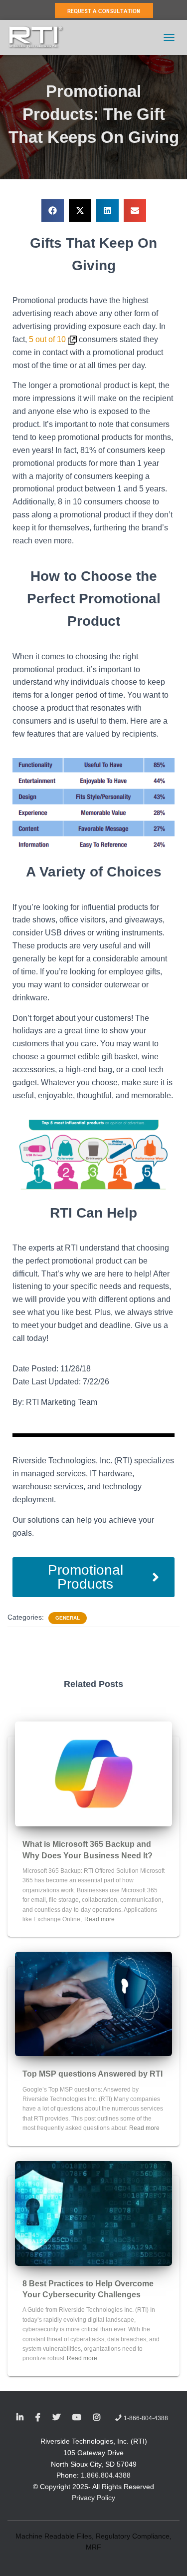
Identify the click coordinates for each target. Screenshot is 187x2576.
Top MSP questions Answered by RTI (93, 2074)
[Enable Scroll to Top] (167, 2556)
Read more (99, 1919)
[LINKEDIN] (20, 2418)
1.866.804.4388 (106, 2475)
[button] (53, 211)
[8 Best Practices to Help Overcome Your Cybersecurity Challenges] (93, 2212)
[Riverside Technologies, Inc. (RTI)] (40, 37)
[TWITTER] (56, 2418)
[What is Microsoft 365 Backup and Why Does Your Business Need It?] (93, 1773)
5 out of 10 (48, 339)
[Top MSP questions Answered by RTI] (93, 2004)
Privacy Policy (93, 2498)
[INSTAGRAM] (97, 2418)
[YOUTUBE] (77, 2418)
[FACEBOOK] (38, 2418)
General (68, 1618)
